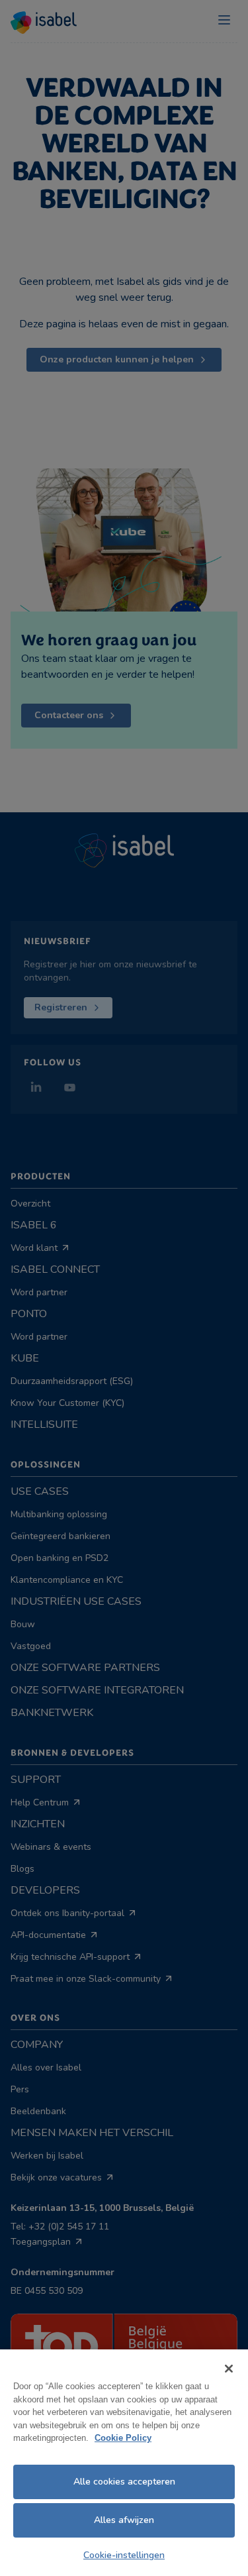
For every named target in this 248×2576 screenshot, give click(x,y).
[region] (124, 2463)
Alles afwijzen (124, 2520)
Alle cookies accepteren (124, 2482)
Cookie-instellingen (124, 2555)
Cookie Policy (123, 2438)
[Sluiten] (229, 2369)
